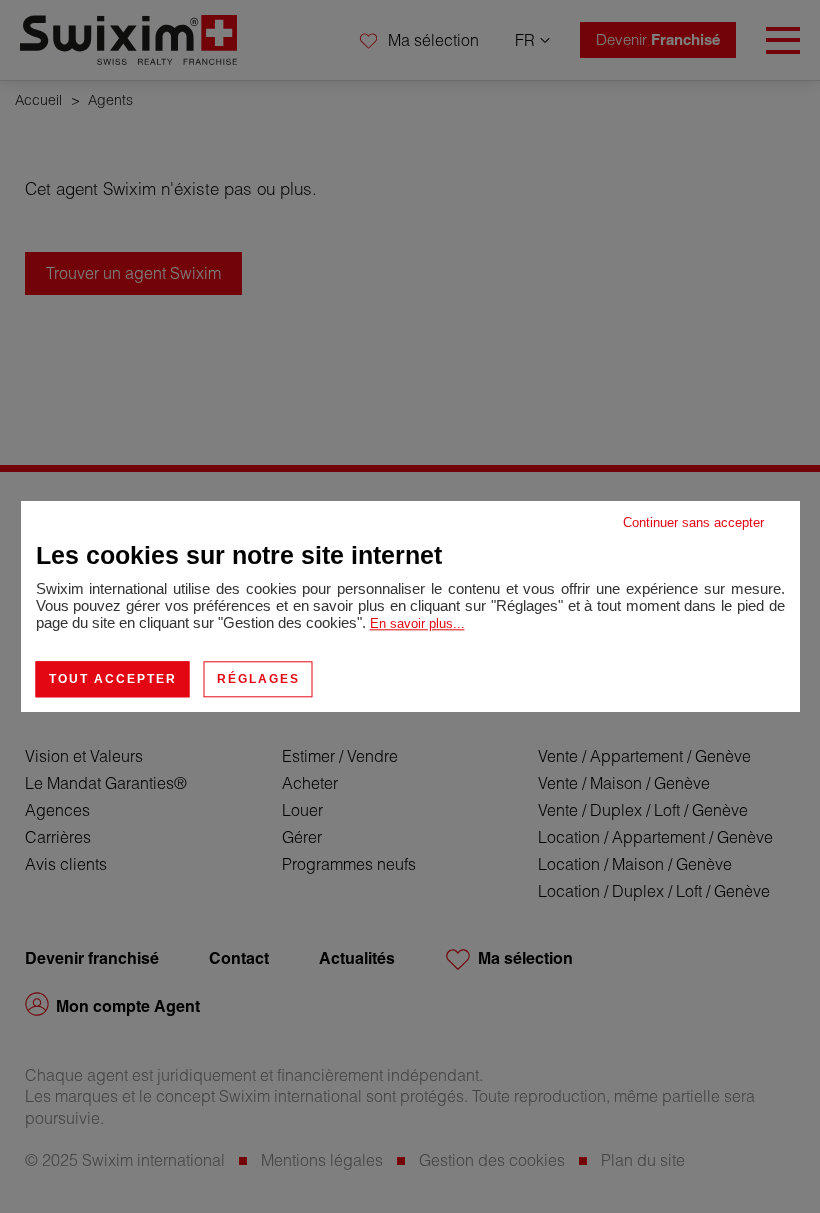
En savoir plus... (417, 623)
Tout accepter (113, 679)
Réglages (258, 679)
